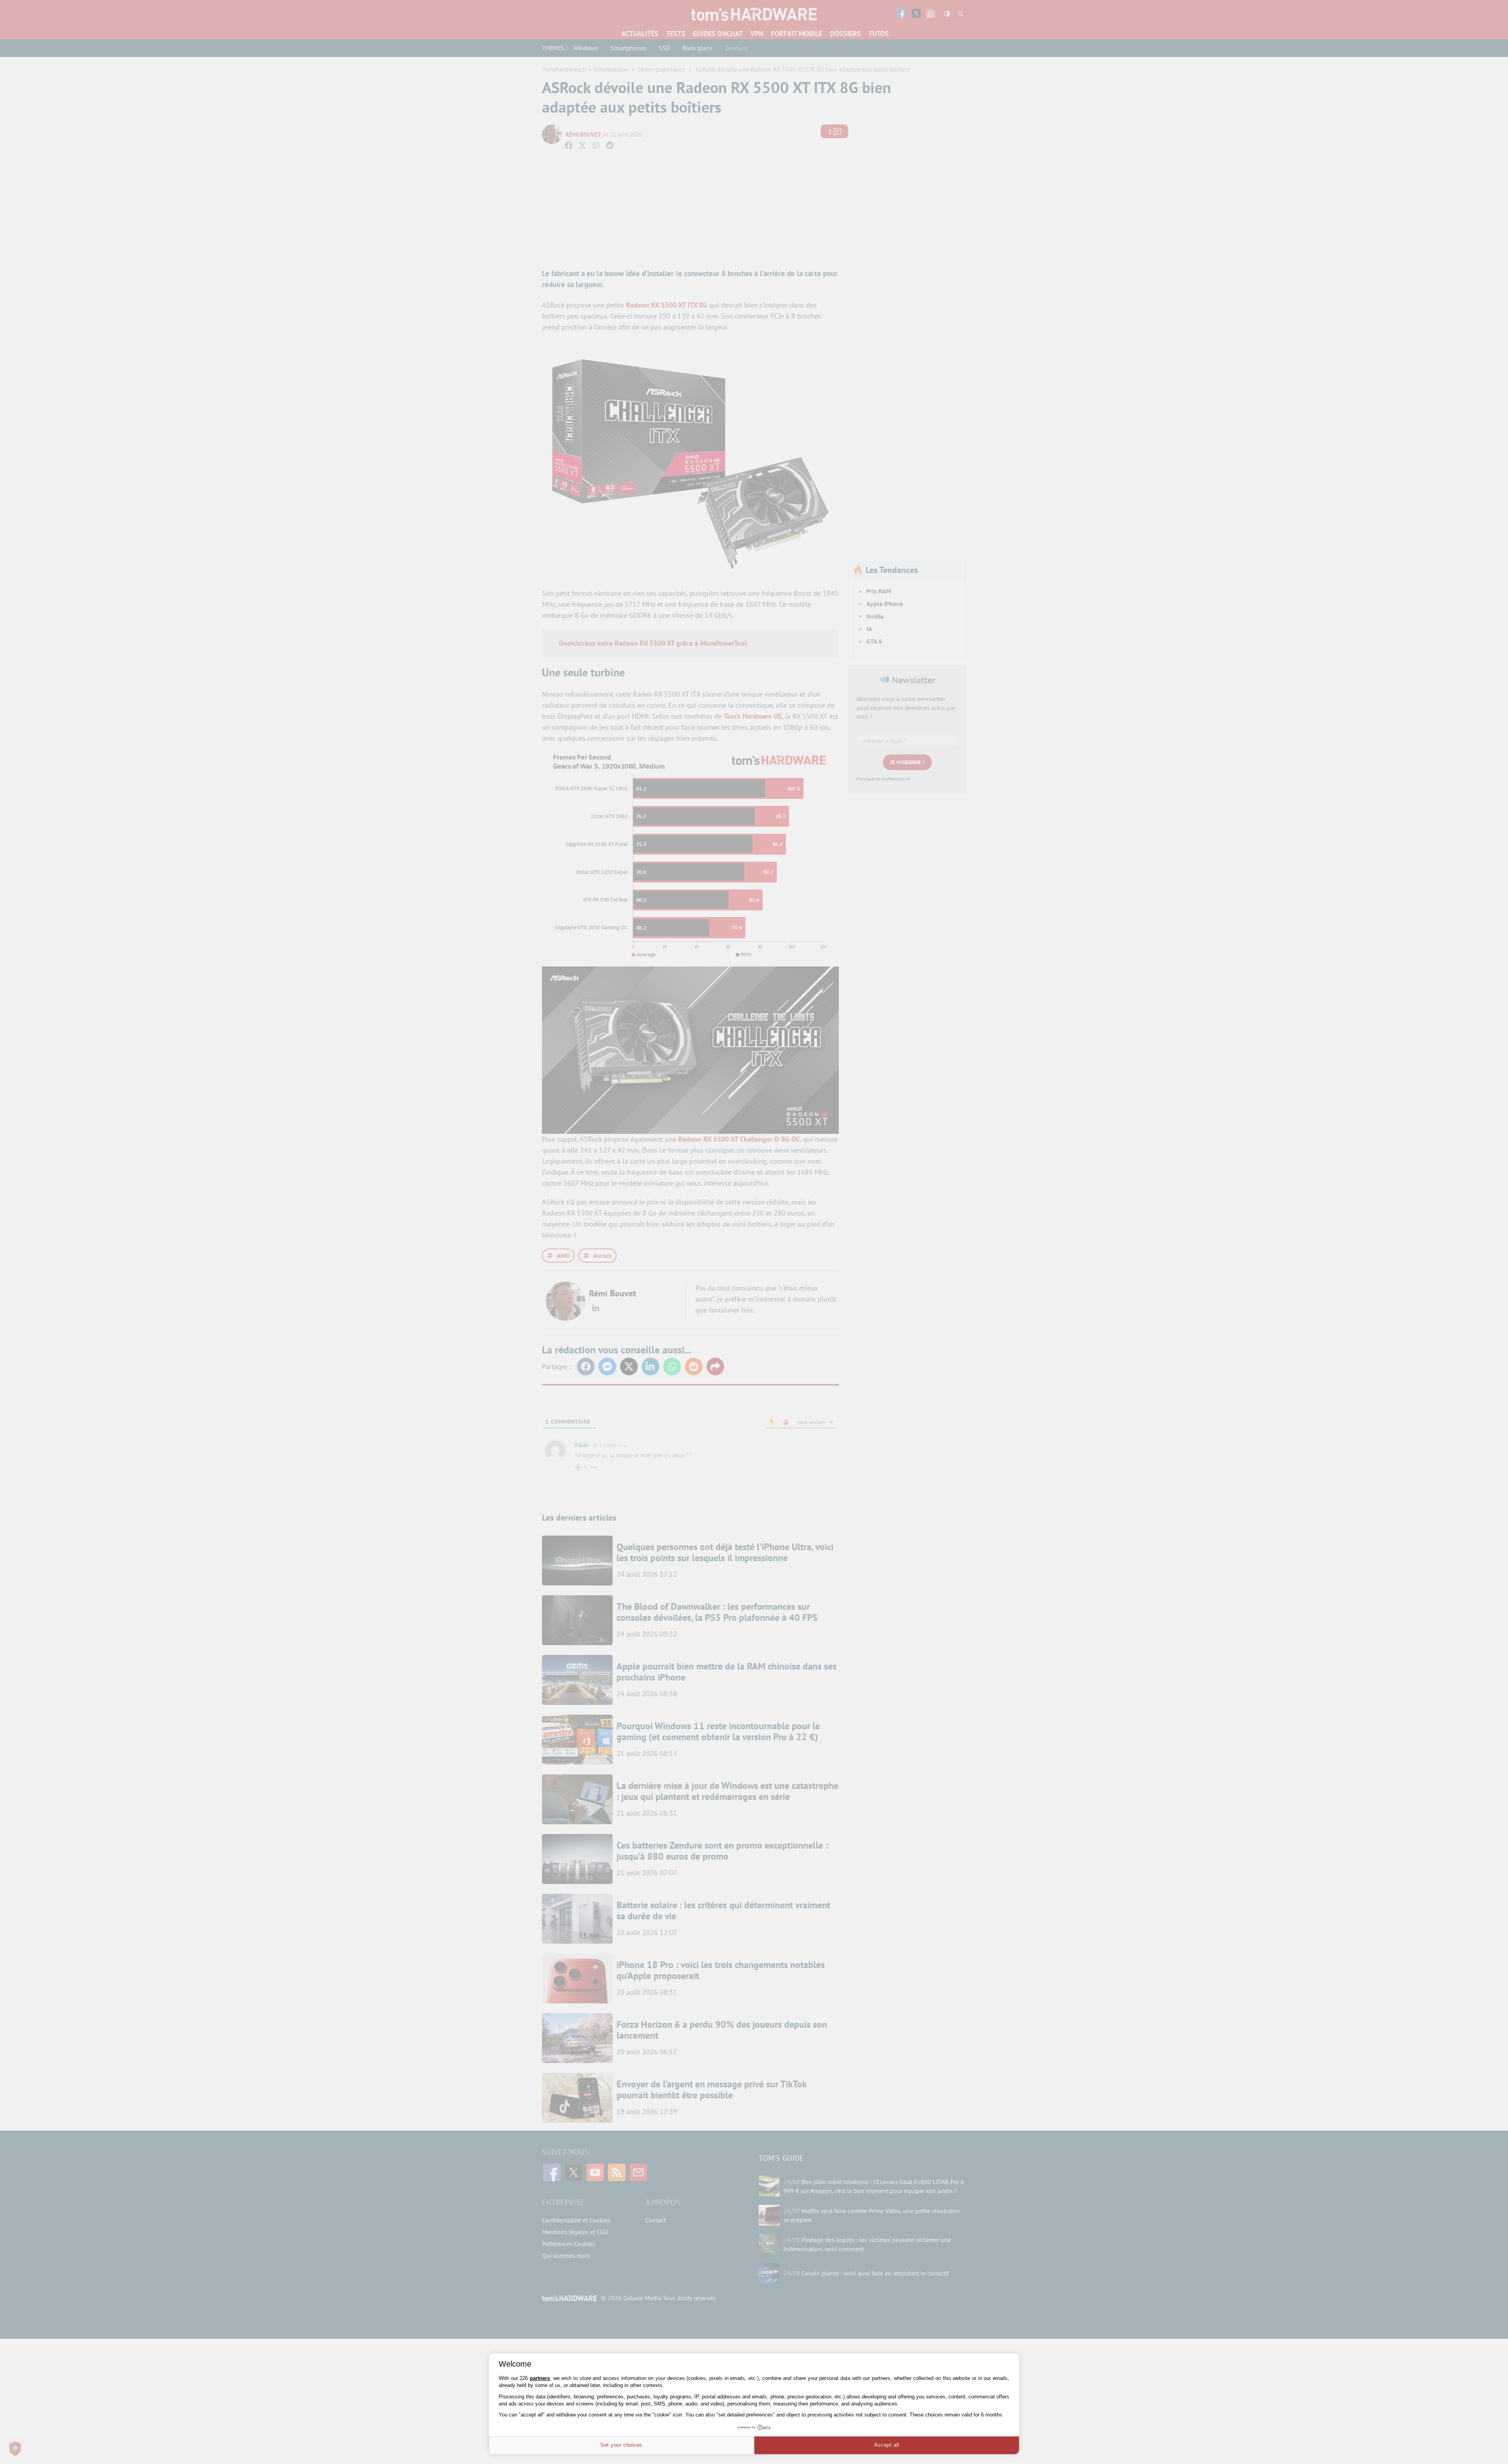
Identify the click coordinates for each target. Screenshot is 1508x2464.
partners (540, 2378)
